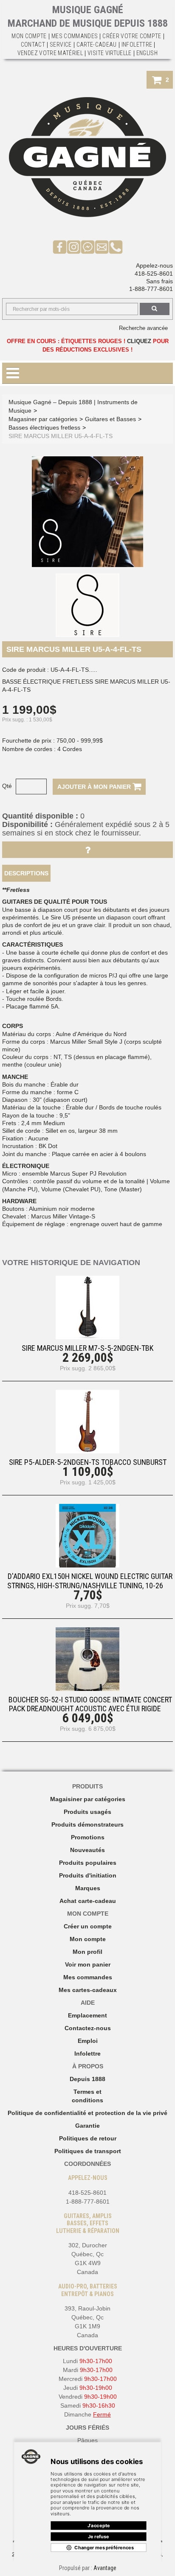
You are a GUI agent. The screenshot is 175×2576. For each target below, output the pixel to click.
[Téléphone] (116, 246)
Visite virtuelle (110, 53)
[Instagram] (74, 246)
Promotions (88, 1837)
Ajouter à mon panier (95, 787)
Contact (33, 45)
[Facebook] (60, 246)
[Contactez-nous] (102, 246)
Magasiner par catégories (43, 419)
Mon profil (87, 1952)
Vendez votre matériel (50, 53)
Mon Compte (29, 36)
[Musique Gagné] (87, 157)
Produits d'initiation (88, 1875)
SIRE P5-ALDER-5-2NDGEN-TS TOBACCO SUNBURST (88, 1462)
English (147, 53)
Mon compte (88, 1939)
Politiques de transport (88, 2151)
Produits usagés (87, 1812)
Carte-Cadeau (97, 45)
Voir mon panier (88, 1964)
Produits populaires (88, 1863)
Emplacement (87, 2015)
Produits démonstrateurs (87, 1824)
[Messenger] (88, 246)
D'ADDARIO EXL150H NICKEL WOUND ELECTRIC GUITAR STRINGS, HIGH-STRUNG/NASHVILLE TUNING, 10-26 (90, 1581)
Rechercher (155, 309)
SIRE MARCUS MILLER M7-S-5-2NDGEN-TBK (87, 1348)
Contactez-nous (88, 2028)
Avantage (105, 2568)
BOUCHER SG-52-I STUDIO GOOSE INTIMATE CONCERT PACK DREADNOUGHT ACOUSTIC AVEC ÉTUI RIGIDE (90, 1704)
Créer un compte (88, 1926)
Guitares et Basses (110, 419)
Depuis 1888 (87, 2079)
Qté (7, 786)
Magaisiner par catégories (88, 1799)
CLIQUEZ (139, 341)
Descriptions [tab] (26, 873)
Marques (88, 1888)
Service (61, 45)
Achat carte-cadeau (88, 1901)
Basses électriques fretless (44, 427)
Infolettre (137, 45)
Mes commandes (75, 36)
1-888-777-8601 (151, 289)
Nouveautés (87, 1850)
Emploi (88, 2041)
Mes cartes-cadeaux (88, 1990)
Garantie (87, 2126)
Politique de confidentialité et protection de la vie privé (87, 2113)
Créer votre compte (132, 36)
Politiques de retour (88, 2138)
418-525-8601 (154, 274)
